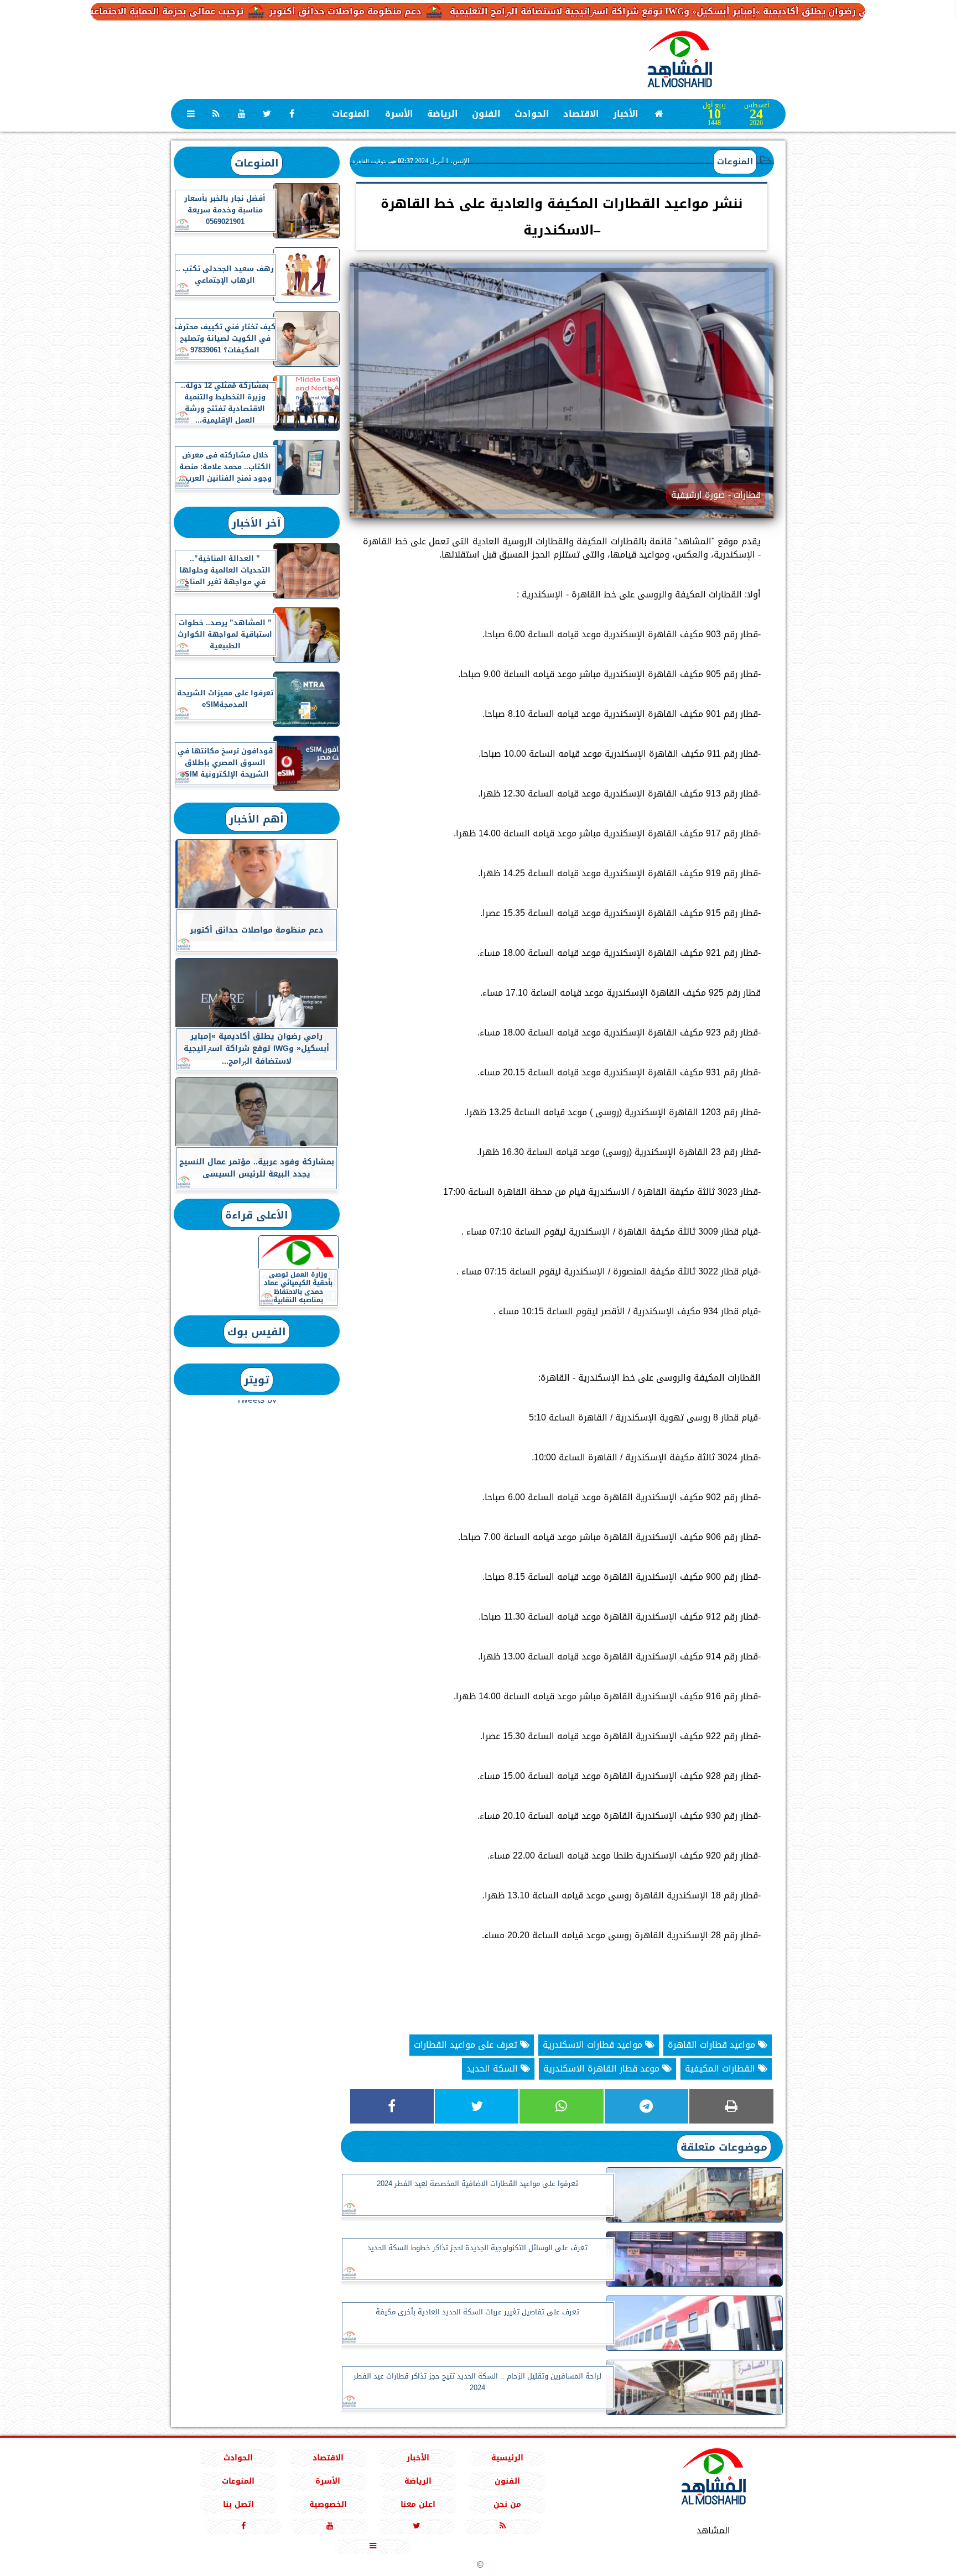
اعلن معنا (417, 2504)
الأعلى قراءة (257, 1215)
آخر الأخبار (256, 523)
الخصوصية (328, 2504)
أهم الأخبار (256, 819)
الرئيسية (507, 2457)
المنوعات (350, 114)
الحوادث (531, 114)
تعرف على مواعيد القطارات (467, 2045)
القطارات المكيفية (721, 2068)
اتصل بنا (238, 2504)
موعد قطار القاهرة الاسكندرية (603, 2068)
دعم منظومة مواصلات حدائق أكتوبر (429, 11)
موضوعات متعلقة (724, 2147)
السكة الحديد (493, 2068)
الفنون (486, 114)
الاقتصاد (581, 114)
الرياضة (442, 114)
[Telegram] (646, 2106)
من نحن (507, 2504)
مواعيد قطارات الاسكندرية (594, 2045)
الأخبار (625, 114)
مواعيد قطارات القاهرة (713, 2045)
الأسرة (399, 114)
